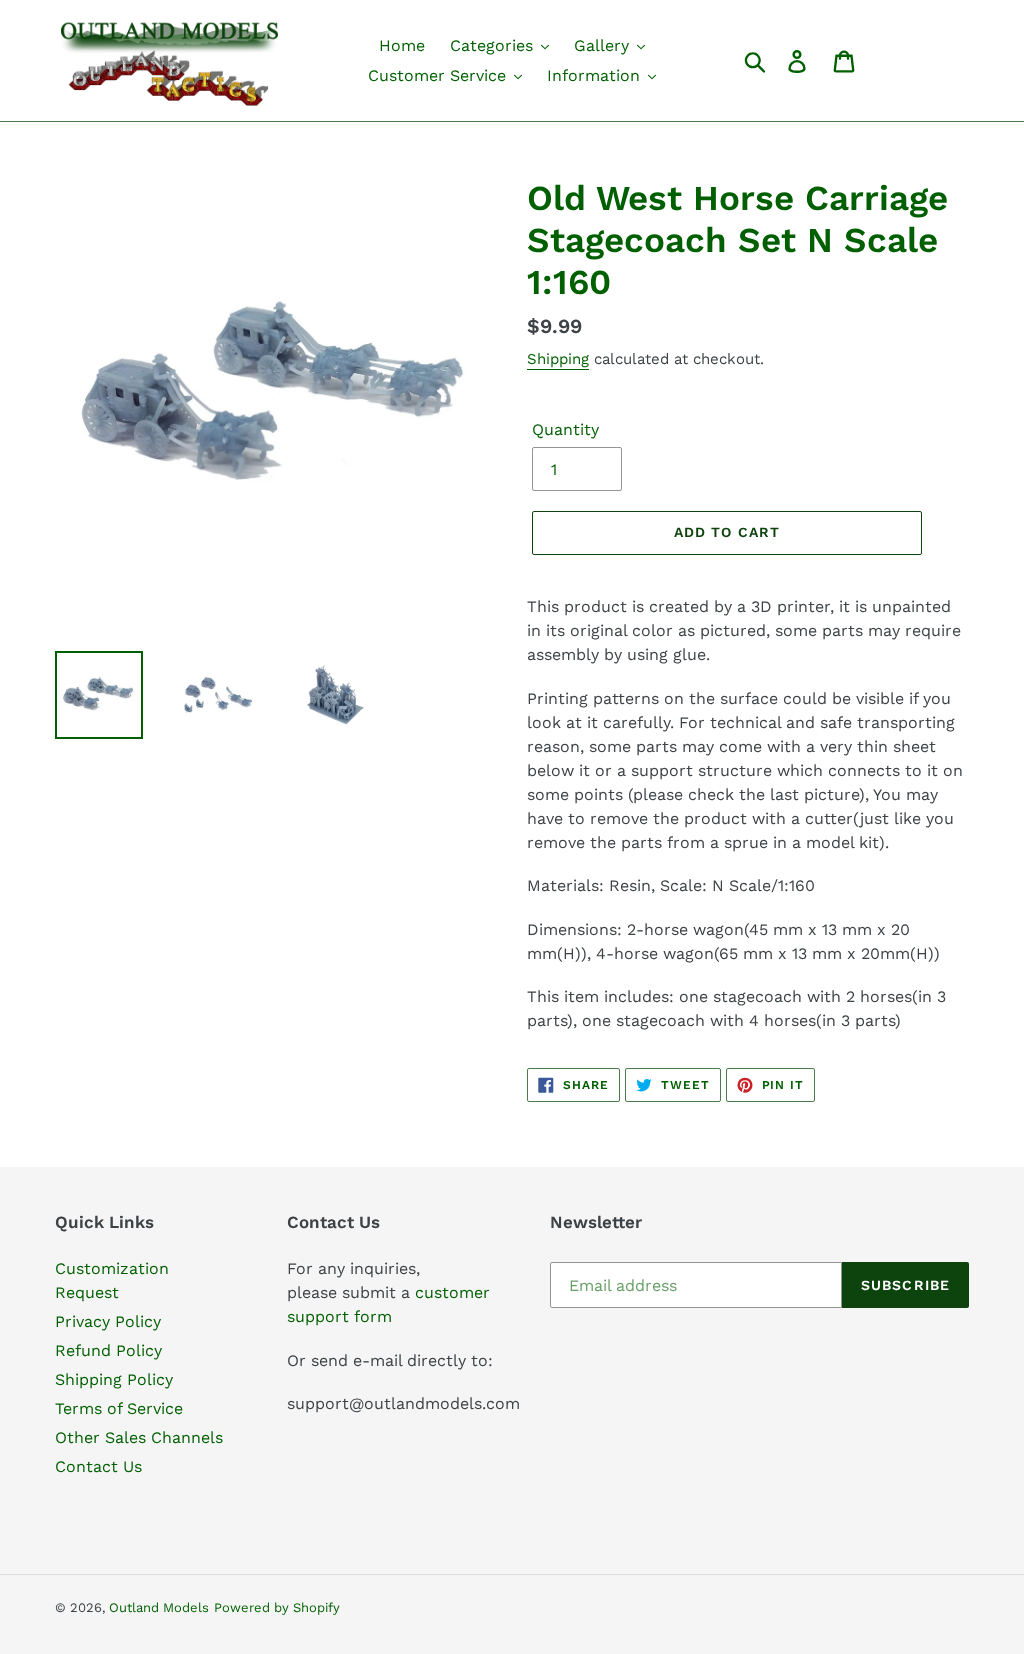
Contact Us (98, 1466)
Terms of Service (119, 1408)
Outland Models (159, 1607)
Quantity (565, 429)
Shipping (558, 359)
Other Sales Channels (139, 1437)
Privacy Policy (108, 1321)
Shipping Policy (114, 1379)
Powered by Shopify (277, 1607)
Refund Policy (108, 1350)
